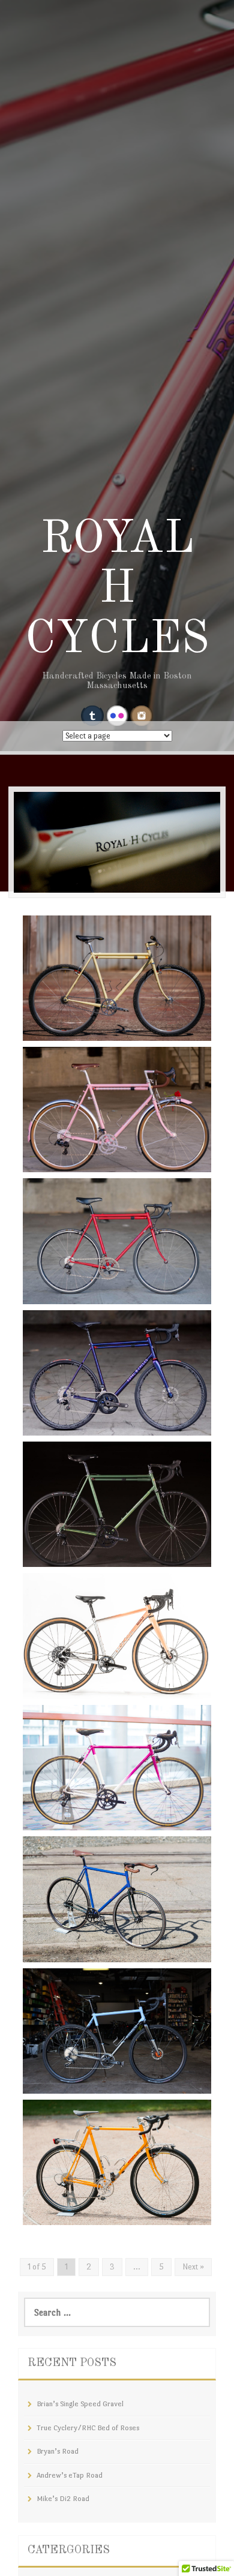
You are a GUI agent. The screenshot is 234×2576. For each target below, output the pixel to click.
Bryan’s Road (73, 1289)
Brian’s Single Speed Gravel (105, 1026)
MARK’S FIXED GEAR (97, 1948)
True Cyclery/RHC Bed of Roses (116, 1158)
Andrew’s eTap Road (90, 1421)
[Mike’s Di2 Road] (117, 1502)
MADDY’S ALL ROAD (94, 1684)
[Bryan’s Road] (117, 1239)
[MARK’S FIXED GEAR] (117, 1897)
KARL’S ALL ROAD (90, 2079)
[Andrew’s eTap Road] (117, 1371)
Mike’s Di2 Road (79, 1552)
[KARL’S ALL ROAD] (117, 2029)
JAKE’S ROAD (76, 1816)
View (50, 1003)
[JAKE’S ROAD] (117, 1766)
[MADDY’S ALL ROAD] (117, 1634)
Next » (193, 2267)
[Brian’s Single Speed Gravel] (117, 976)
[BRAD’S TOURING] (117, 2161)
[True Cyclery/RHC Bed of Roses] (117, 1108)
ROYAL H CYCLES (117, 590)
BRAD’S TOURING (87, 2210)
